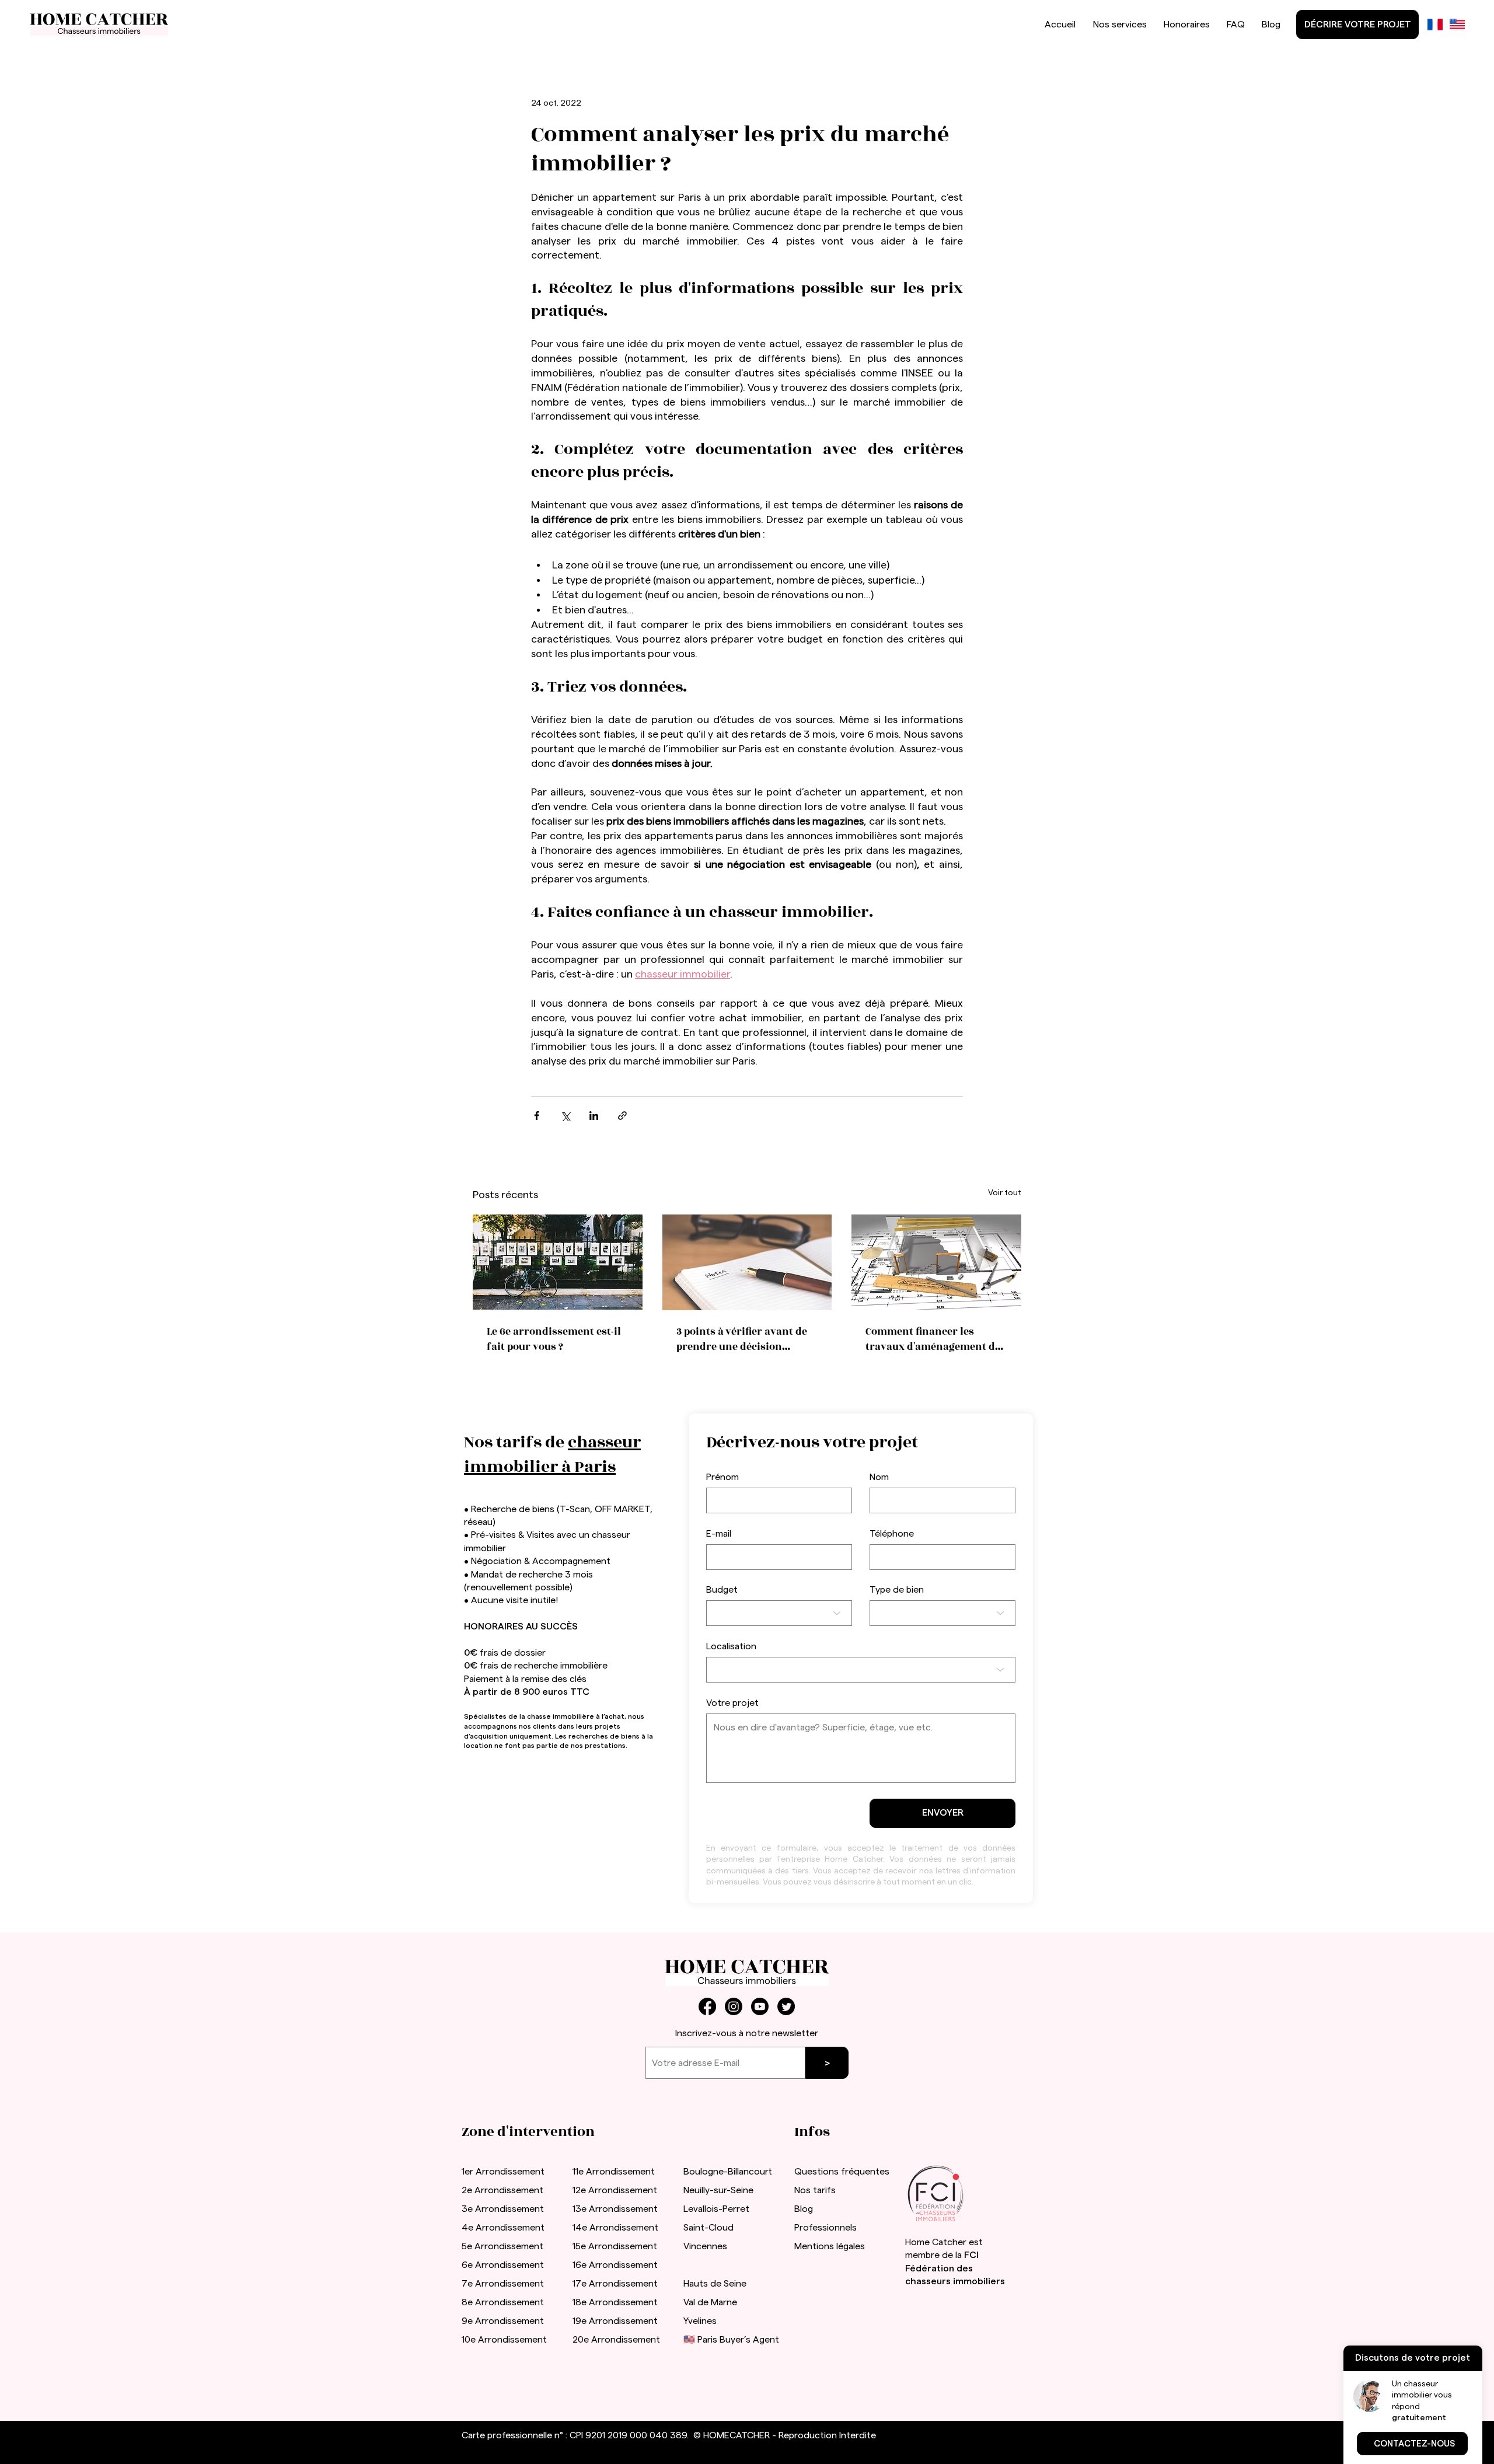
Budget (722, 1590)
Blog (804, 2209)
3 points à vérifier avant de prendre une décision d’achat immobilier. (742, 1339)
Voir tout (1005, 1193)
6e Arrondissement (503, 2265)
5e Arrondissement (502, 2246)
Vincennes (705, 2246)
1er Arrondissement (503, 2172)
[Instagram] (734, 2006)
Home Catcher (936, 2242)
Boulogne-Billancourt (728, 2172)
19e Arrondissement (615, 2321)
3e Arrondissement (503, 2209)
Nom (879, 1477)
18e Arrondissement (615, 2302)
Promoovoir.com (553, 2448)
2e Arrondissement (502, 2190)
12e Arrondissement (615, 2190)
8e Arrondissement (503, 2302)
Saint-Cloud (708, 2228)
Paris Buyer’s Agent (738, 2340)
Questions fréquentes (842, 2172)
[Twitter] (786, 2006)
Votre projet (732, 1703)
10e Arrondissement (504, 2340)
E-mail (719, 1534)
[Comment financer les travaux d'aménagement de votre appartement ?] (936, 1262)
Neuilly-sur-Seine (718, 2190)
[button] (1412, 2444)
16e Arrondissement (615, 2265)
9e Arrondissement (503, 2321)
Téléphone (892, 1534)
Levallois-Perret (716, 2209)
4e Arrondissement (503, 2228)
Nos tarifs (815, 2190)
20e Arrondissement (616, 2340)
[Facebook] (707, 2006)
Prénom (722, 1477)
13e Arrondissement (615, 2209)
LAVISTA (860, 2284)
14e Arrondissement (615, 2228)
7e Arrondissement (503, 2284)
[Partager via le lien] (622, 1116)
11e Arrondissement (614, 2172)
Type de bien (897, 1590)
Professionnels (825, 2228)
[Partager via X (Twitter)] (565, 1116)
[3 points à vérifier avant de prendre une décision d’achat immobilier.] (747, 1262)
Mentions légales (830, 2246)
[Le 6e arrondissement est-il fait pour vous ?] (558, 1262)
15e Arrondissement (615, 2246)
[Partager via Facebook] (537, 1116)
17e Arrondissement (615, 2284)
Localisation (731, 1646)
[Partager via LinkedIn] (594, 1116)
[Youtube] (760, 2006)
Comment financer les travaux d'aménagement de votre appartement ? (933, 1339)
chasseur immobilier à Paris (552, 1455)
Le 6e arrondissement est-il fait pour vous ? (554, 1339)
